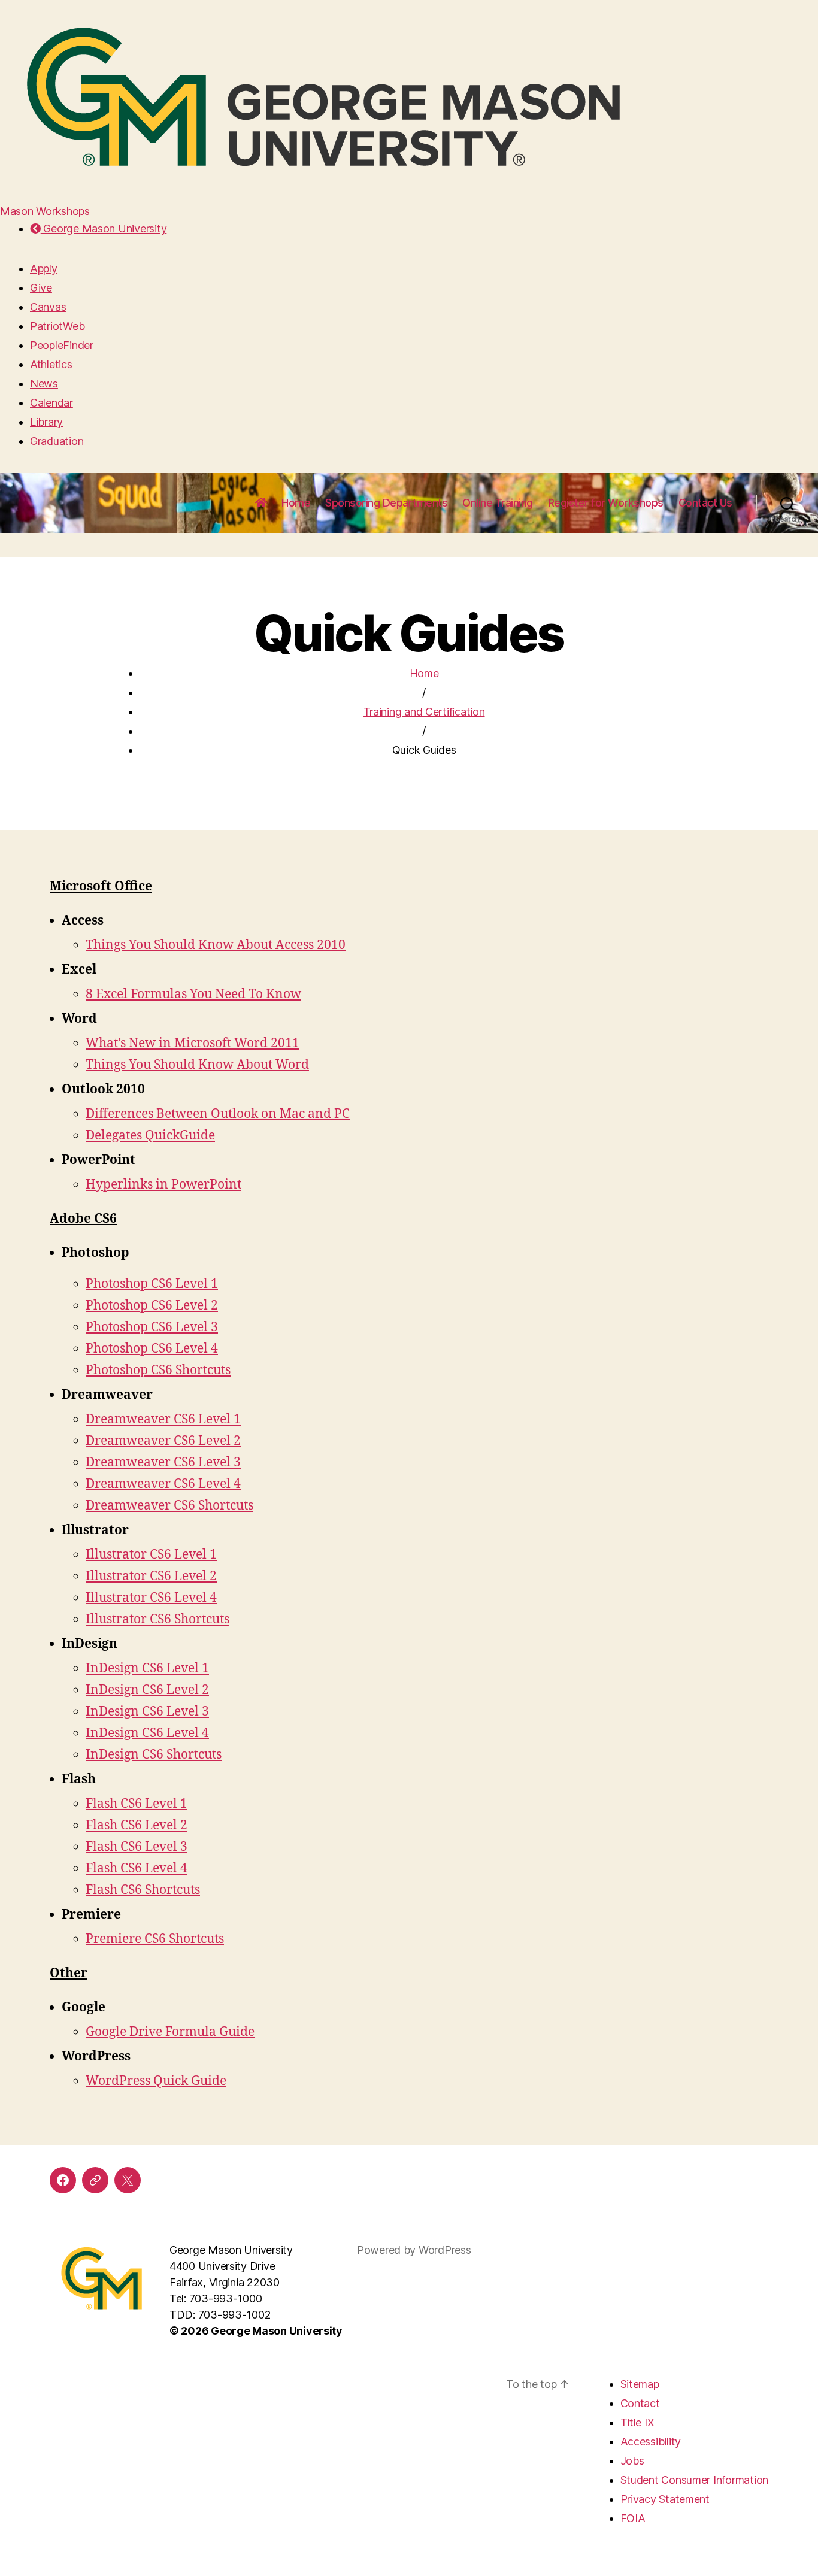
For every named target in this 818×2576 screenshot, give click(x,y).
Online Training (498, 503)
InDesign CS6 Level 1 (147, 1669)
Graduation (57, 441)
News (44, 384)
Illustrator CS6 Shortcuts (157, 1619)
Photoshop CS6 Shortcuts (158, 1370)
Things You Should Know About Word (197, 1065)
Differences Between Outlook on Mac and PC (218, 1114)
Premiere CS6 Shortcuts (155, 1939)
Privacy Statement (665, 2499)
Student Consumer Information (694, 2480)
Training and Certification (424, 712)
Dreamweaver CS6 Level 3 (163, 1463)
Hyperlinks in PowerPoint (163, 1185)
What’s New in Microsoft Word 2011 (193, 1043)
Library (46, 422)
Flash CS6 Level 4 (137, 1869)
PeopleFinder (62, 345)
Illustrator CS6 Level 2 (151, 1576)
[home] (261, 503)
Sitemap (640, 2384)
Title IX (637, 2422)
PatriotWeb (57, 326)
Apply (44, 269)
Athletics (51, 364)
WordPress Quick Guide (156, 2081)
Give (41, 288)
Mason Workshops (45, 211)
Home (296, 503)
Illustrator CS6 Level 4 (151, 1598)
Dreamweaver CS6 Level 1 (163, 1419)
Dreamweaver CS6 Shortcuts (169, 1506)
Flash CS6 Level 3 (137, 1847)
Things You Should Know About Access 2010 (216, 945)
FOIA (633, 2518)
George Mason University (104, 228)
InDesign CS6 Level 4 (147, 1733)
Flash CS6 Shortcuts (143, 1890)
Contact (640, 2403)
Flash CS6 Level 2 (137, 1825)
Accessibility (651, 2442)
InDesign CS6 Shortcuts (154, 1755)
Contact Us (705, 503)
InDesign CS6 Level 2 (147, 1690)
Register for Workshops (606, 503)
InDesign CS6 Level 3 (147, 1712)
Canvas (48, 307)
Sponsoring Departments (386, 503)
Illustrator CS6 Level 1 (151, 1555)
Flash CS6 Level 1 (137, 1804)
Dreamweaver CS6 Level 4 (163, 1484)
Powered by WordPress (414, 2250)
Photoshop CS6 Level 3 (152, 1327)
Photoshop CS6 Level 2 (152, 1306)
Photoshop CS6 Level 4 (152, 1349)
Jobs (632, 2461)
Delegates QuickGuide (150, 1136)
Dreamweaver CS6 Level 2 (163, 1441)
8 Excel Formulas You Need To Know (193, 994)
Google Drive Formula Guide (170, 2032)
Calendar (51, 403)
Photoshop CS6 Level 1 (152, 1284)
